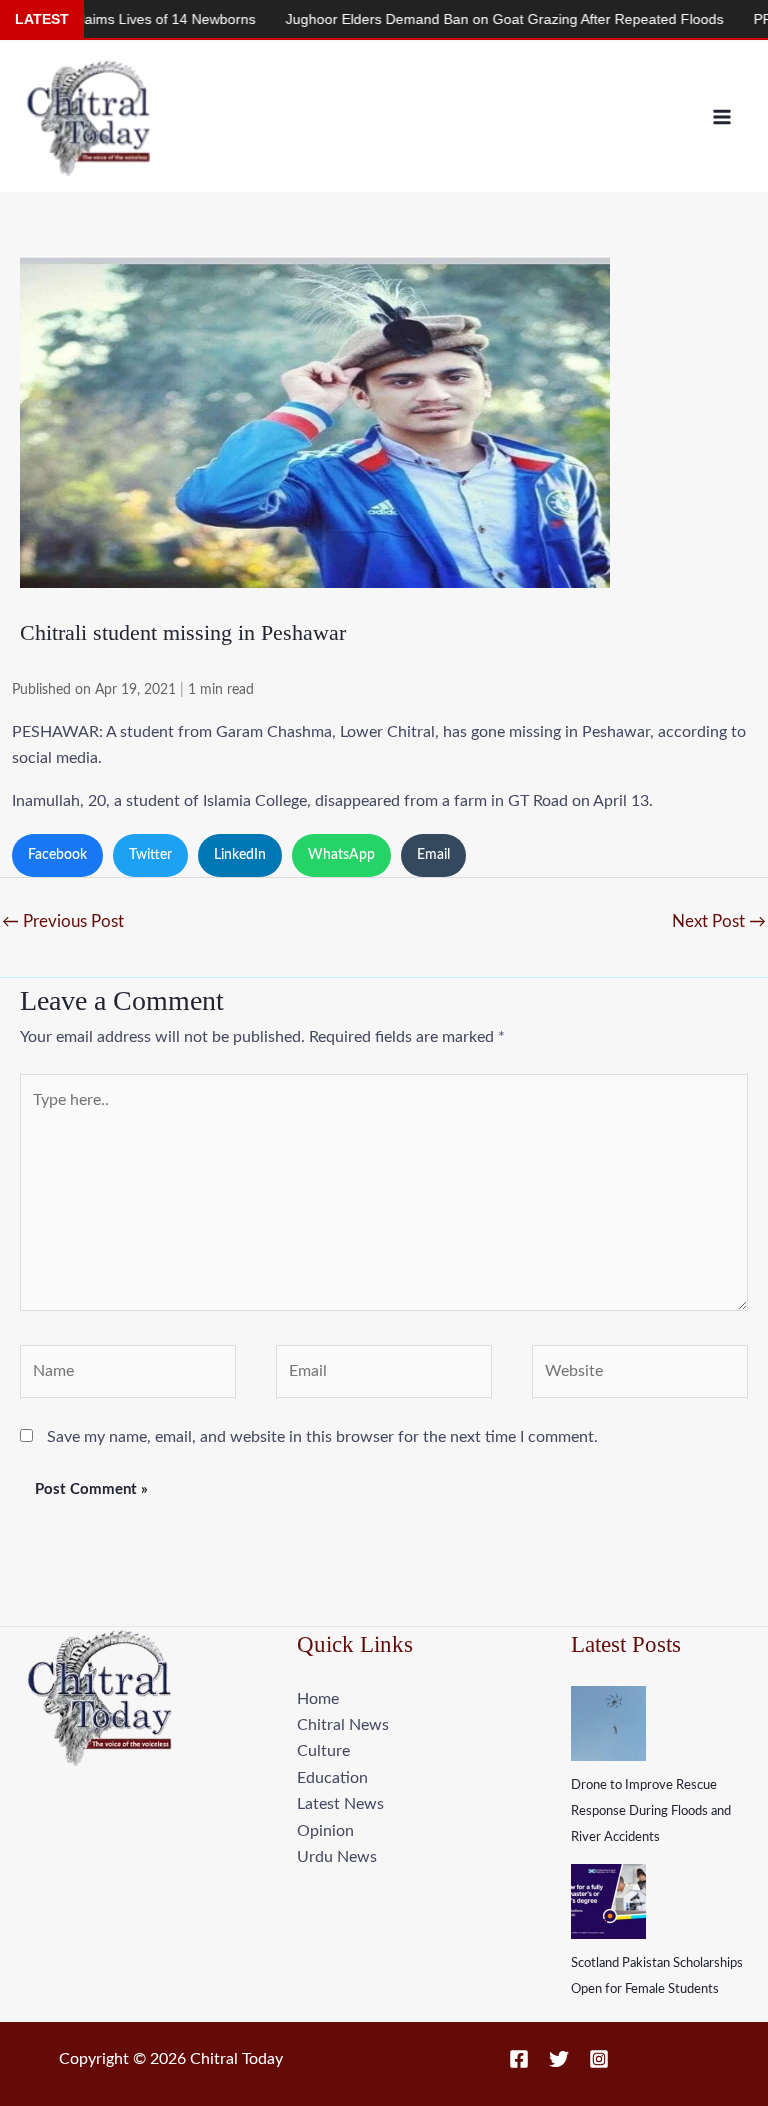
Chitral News (343, 1725)
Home (318, 1699)
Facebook (57, 855)
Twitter (150, 855)
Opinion (325, 1831)
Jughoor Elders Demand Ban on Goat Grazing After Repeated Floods (463, 19)
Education (332, 1778)
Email (433, 855)
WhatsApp (341, 855)
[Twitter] (559, 2059)
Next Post (719, 921)
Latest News (340, 1804)
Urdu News (337, 1857)
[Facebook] (519, 2059)
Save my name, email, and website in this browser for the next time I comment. (322, 1437)
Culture (323, 1751)
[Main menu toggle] (722, 117)
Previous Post (63, 921)
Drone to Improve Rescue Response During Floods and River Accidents (651, 1812)
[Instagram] (599, 2059)
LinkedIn (240, 855)
